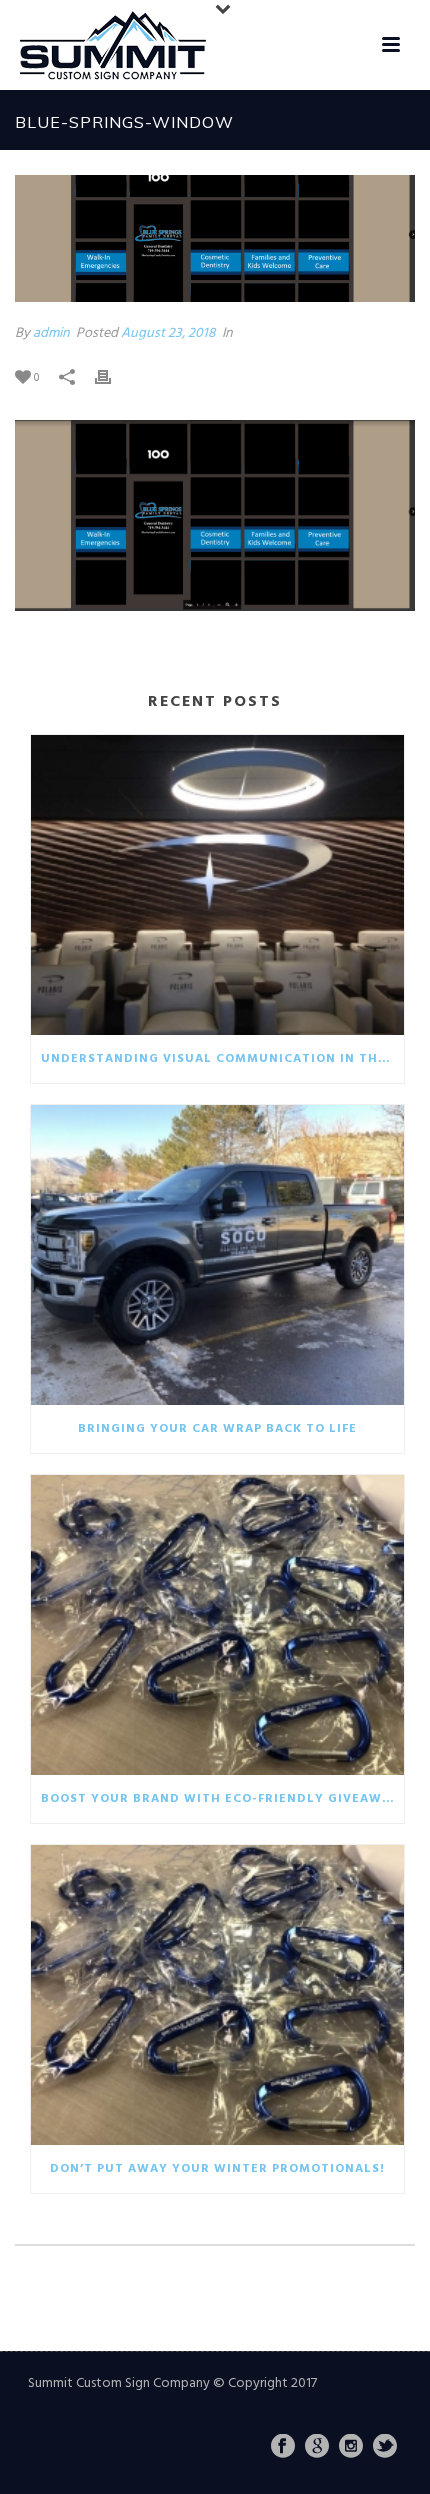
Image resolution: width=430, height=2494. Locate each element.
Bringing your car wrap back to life (217, 1429)
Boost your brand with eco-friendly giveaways (222, 1799)
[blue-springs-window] (215, 238)
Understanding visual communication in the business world (222, 1059)
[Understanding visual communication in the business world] (217, 885)
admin (51, 333)
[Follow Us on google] (317, 2448)
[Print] (113, 377)
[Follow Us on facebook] (283, 2448)
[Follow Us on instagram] (351, 2448)
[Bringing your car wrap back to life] (217, 1255)
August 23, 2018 (168, 333)
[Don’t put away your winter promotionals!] (217, 1995)
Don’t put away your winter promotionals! (217, 2169)
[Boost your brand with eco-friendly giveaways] (217, 1625)
